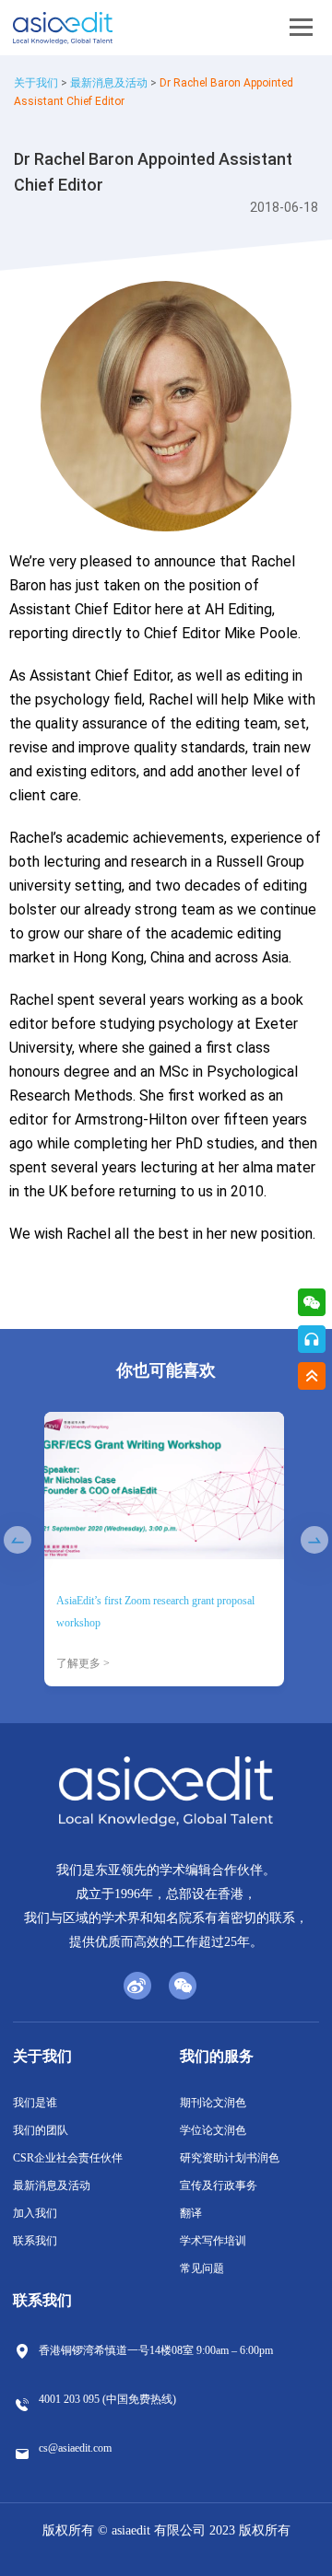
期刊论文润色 (213, 2103)
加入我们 (35, 2213)
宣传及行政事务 (219, 2186)
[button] (18, 1540)
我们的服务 (217, 2056)
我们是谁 (35, 2103)
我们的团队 (41, 2130)
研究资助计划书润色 (230, 2158)
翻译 (191, 2213)
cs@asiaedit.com (75, 2448)
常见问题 (202, 2268)
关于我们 (36, 83)
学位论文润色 (213, 2130)
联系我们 (35, 2241)
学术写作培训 (213, 2241)
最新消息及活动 (109, 83)
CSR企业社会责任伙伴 (68, 2158)
